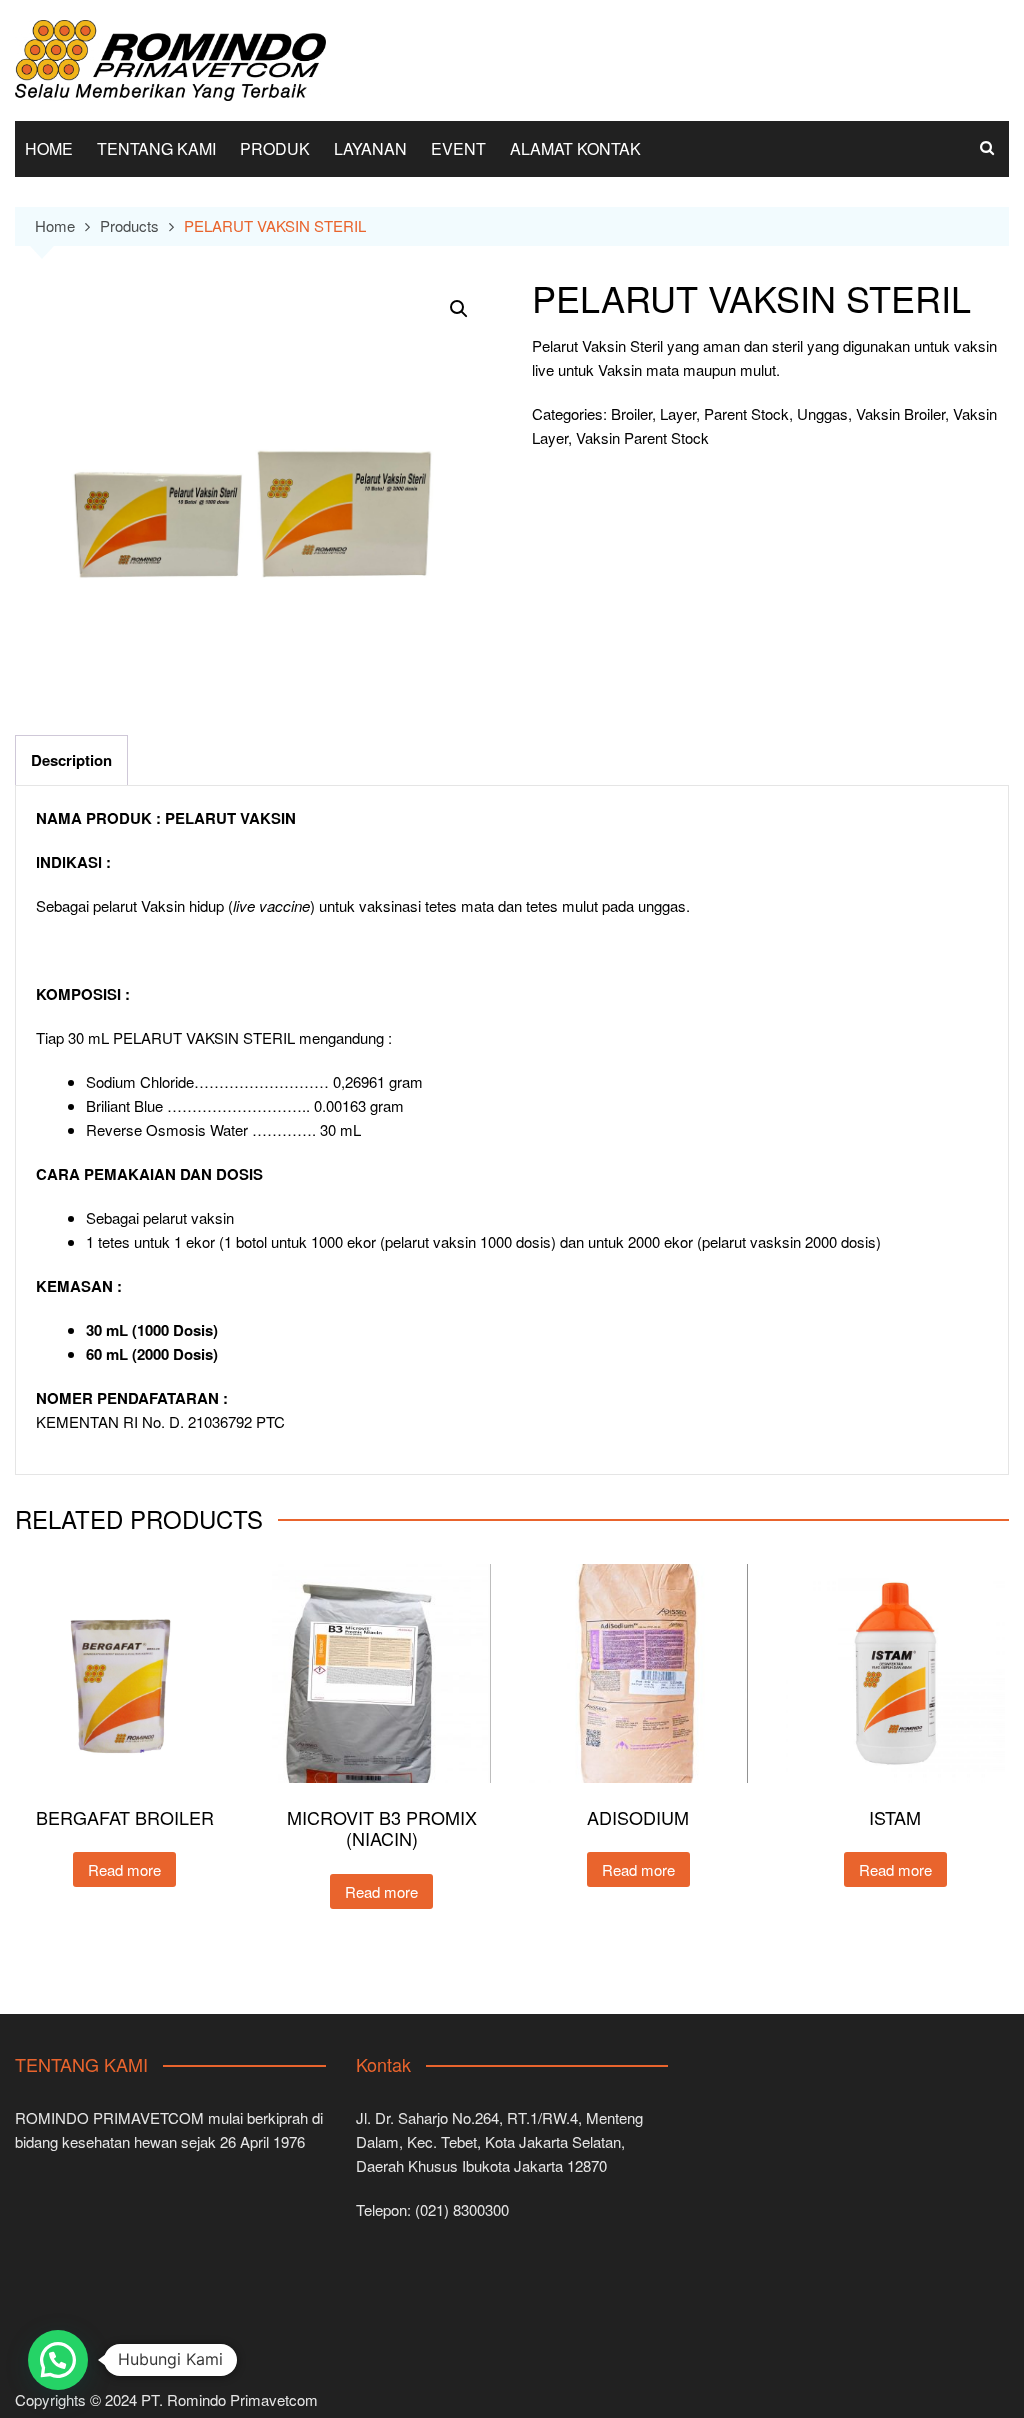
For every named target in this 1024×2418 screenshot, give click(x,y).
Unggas (822, 413)
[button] (459, 309)
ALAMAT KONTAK (575, 148)
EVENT (458, 148)
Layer (678, 413)
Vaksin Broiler (900, 413)
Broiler (631, 413)
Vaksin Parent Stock (642, 437)
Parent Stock (746, 413)
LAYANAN (370, 148)
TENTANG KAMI (156, 148)
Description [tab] (71, 760)
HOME (49, 148)
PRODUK (275, 148)
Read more (124, 1869)
